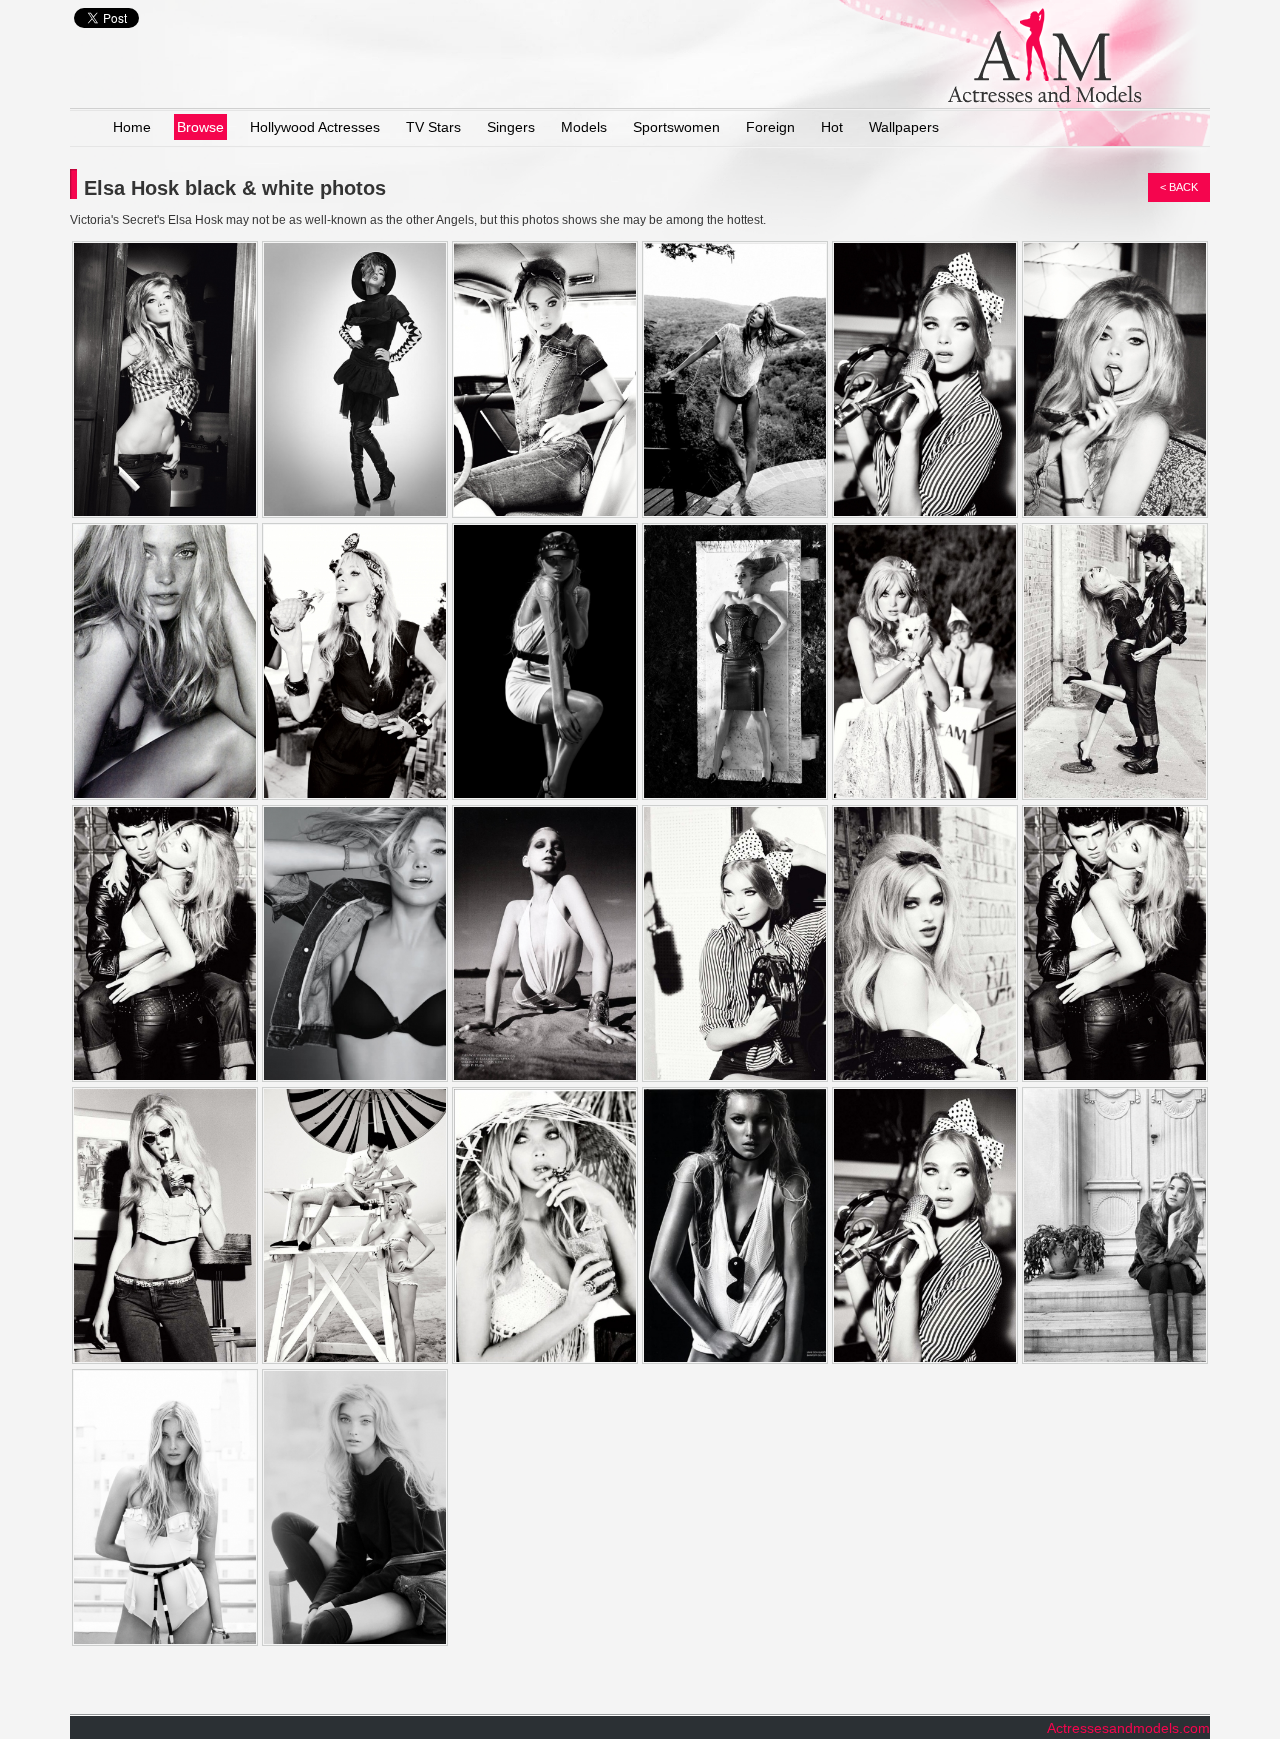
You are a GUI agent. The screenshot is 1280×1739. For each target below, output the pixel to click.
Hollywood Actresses (315, 127)
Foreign (770, 127)
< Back (1179, 187)
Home (132, 127)
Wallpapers (904, 127)
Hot (832, 127)
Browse (200, 127)
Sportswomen (676, 127)
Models (584, 127)
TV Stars (433, 127)
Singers (511, 127)
